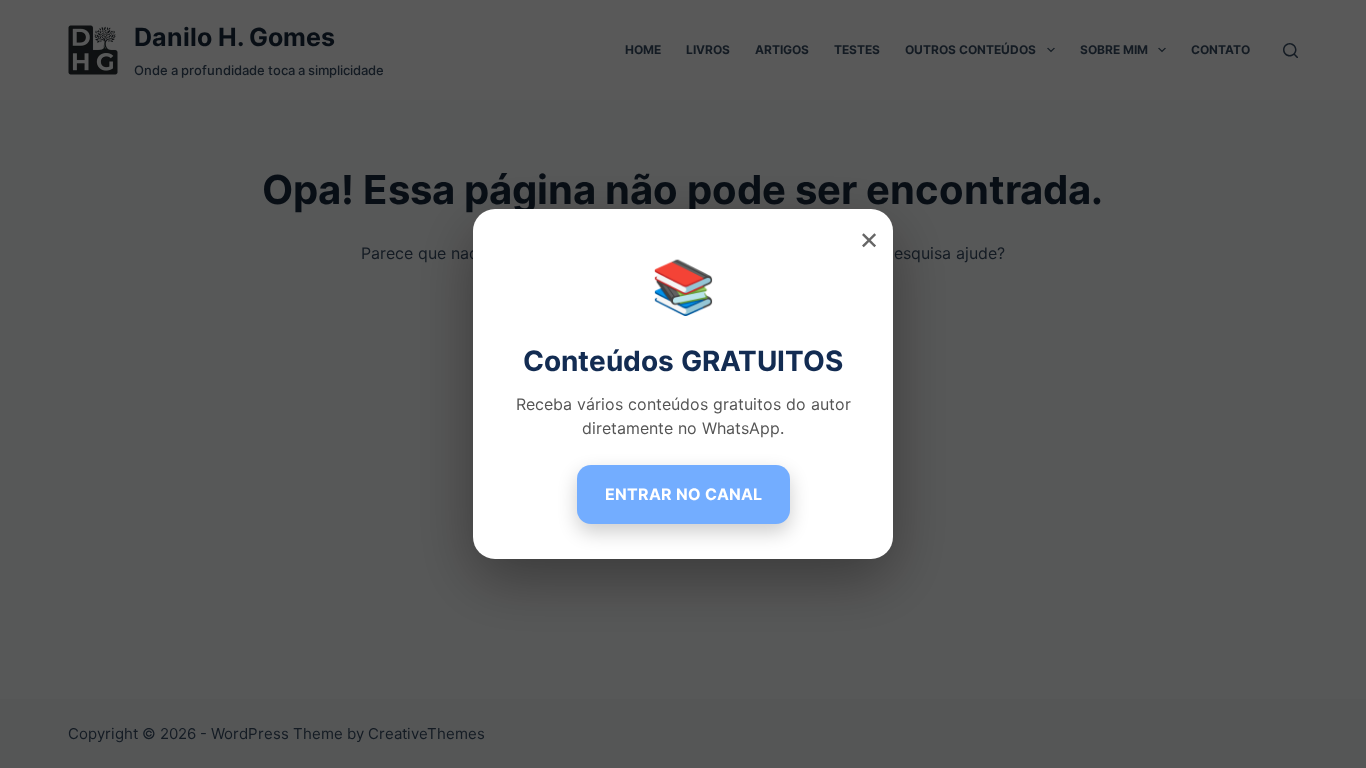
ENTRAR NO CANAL (683, 494)
